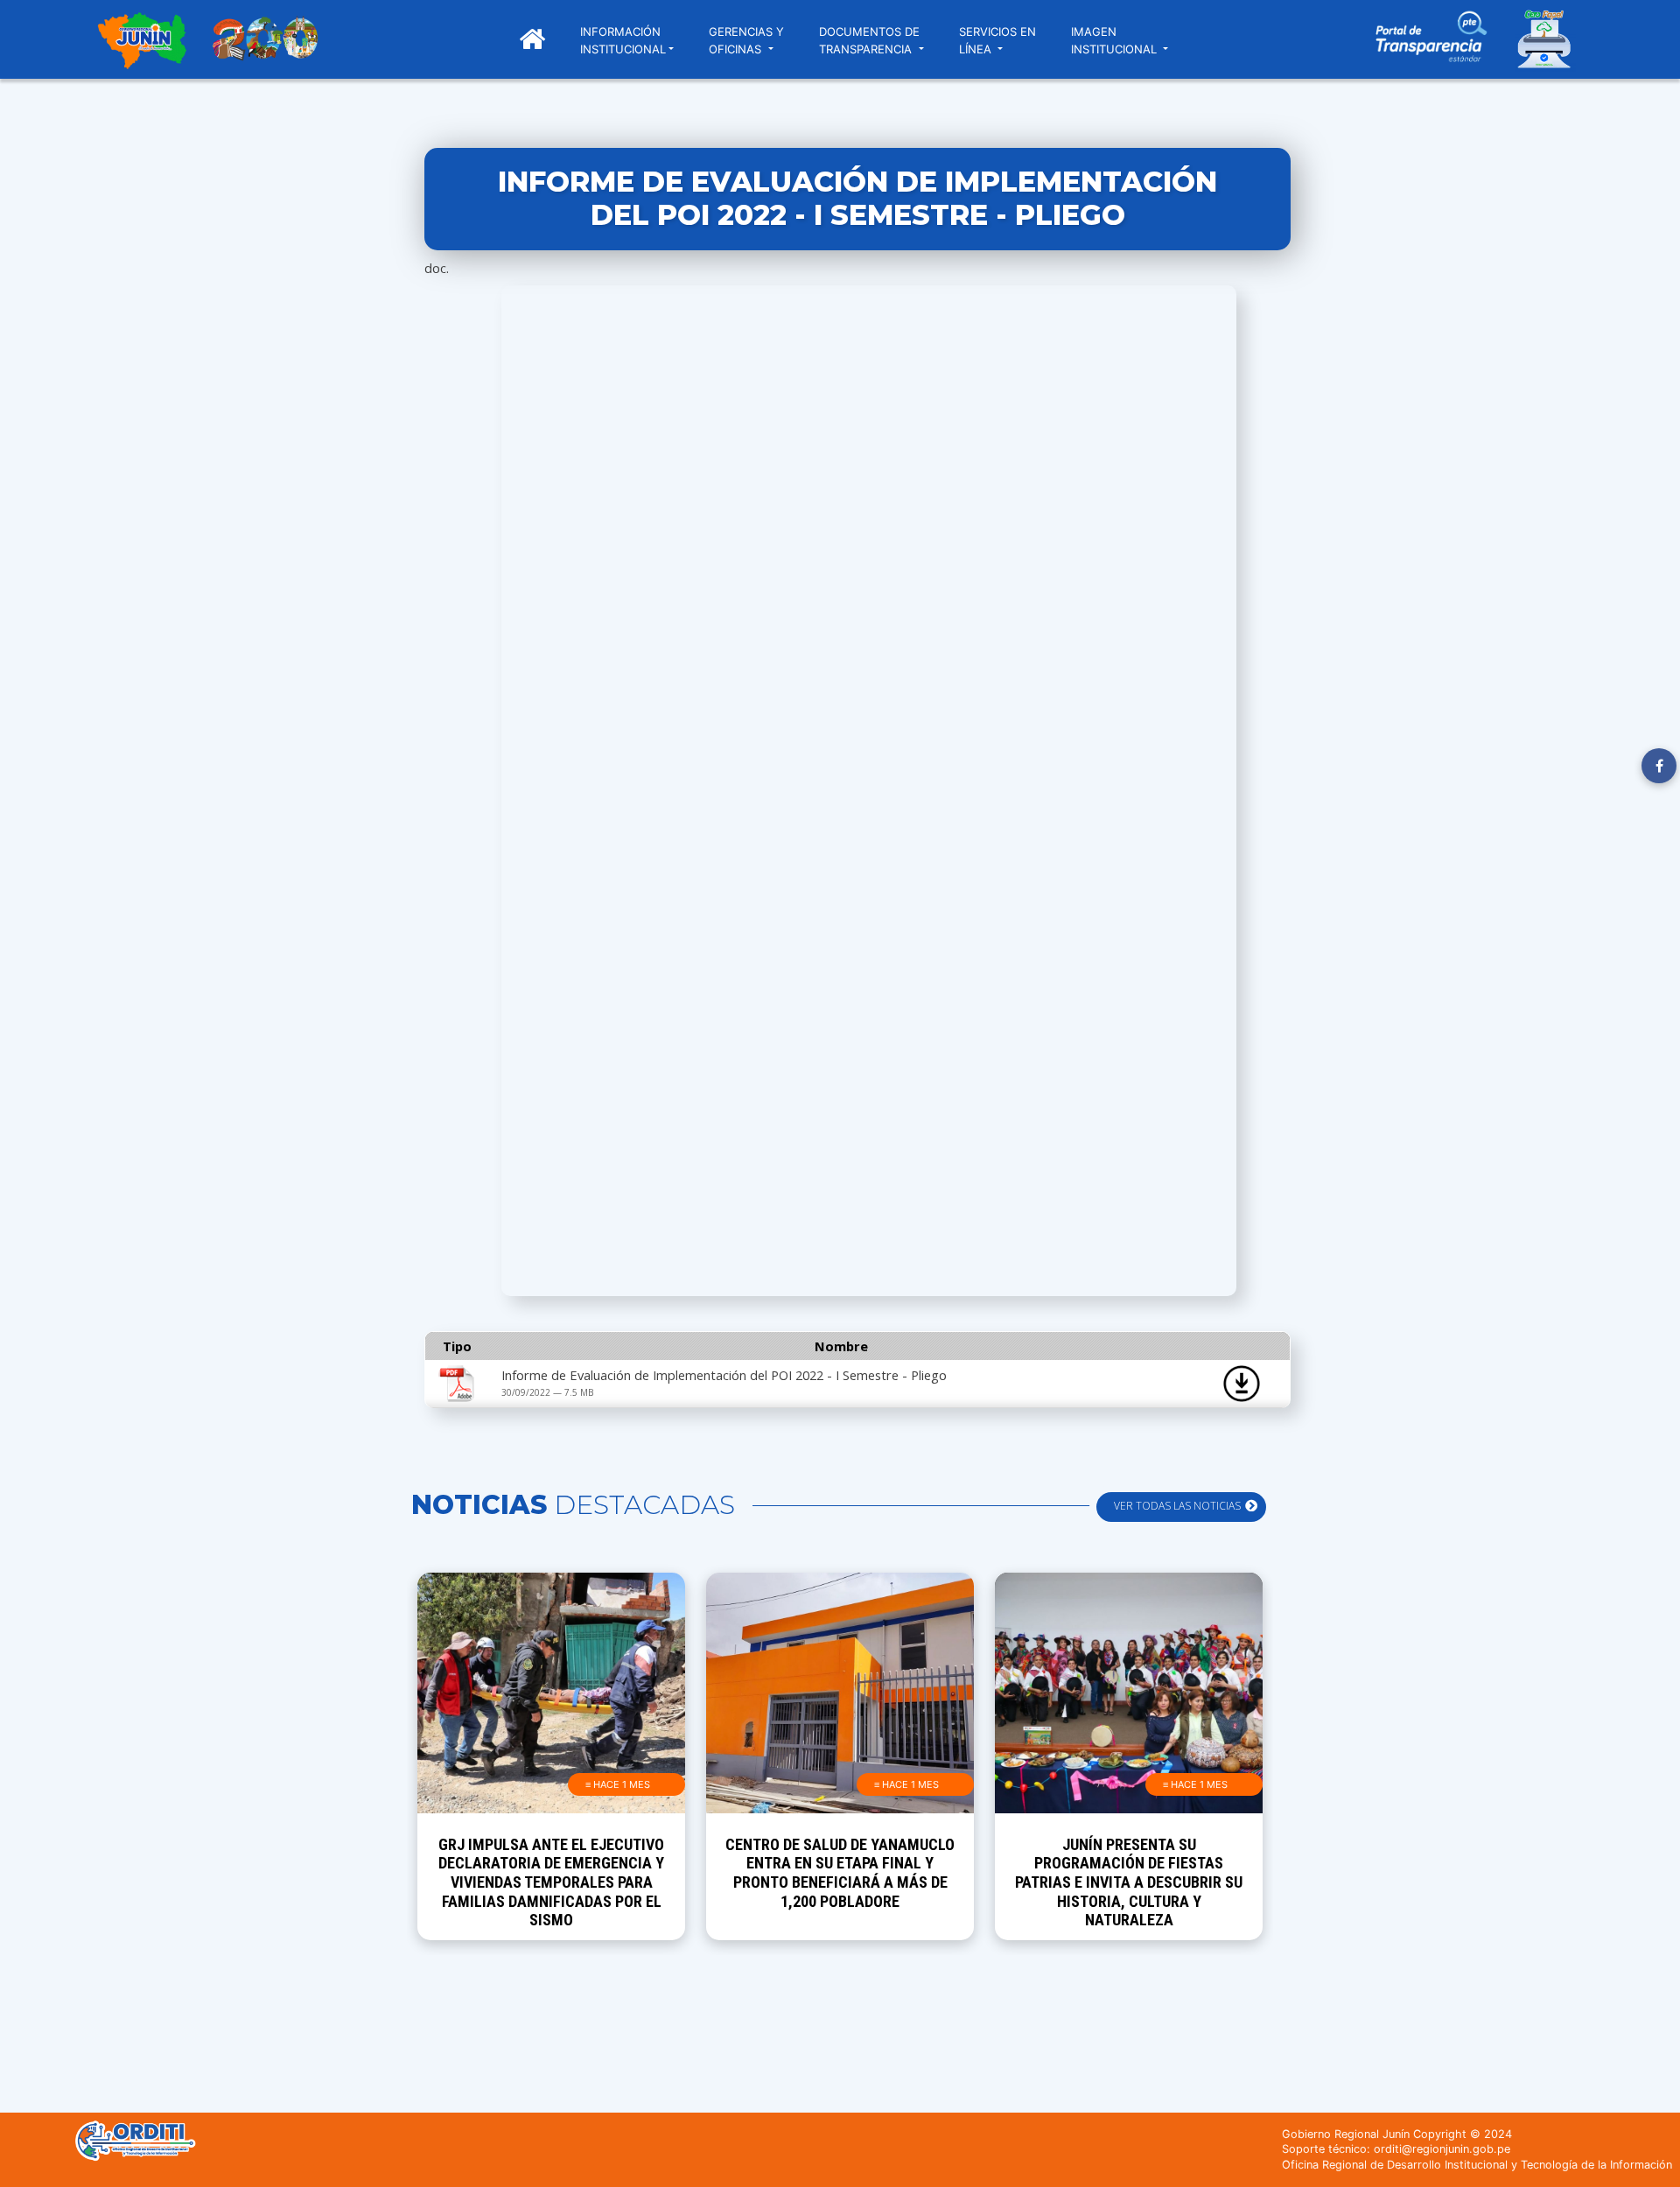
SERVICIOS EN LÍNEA (997, 40)
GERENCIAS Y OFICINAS (746, 40)
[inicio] (142, 43)
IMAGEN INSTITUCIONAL (1116, 40)
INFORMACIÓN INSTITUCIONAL (623, 40)
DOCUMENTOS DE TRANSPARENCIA (869, 40)
